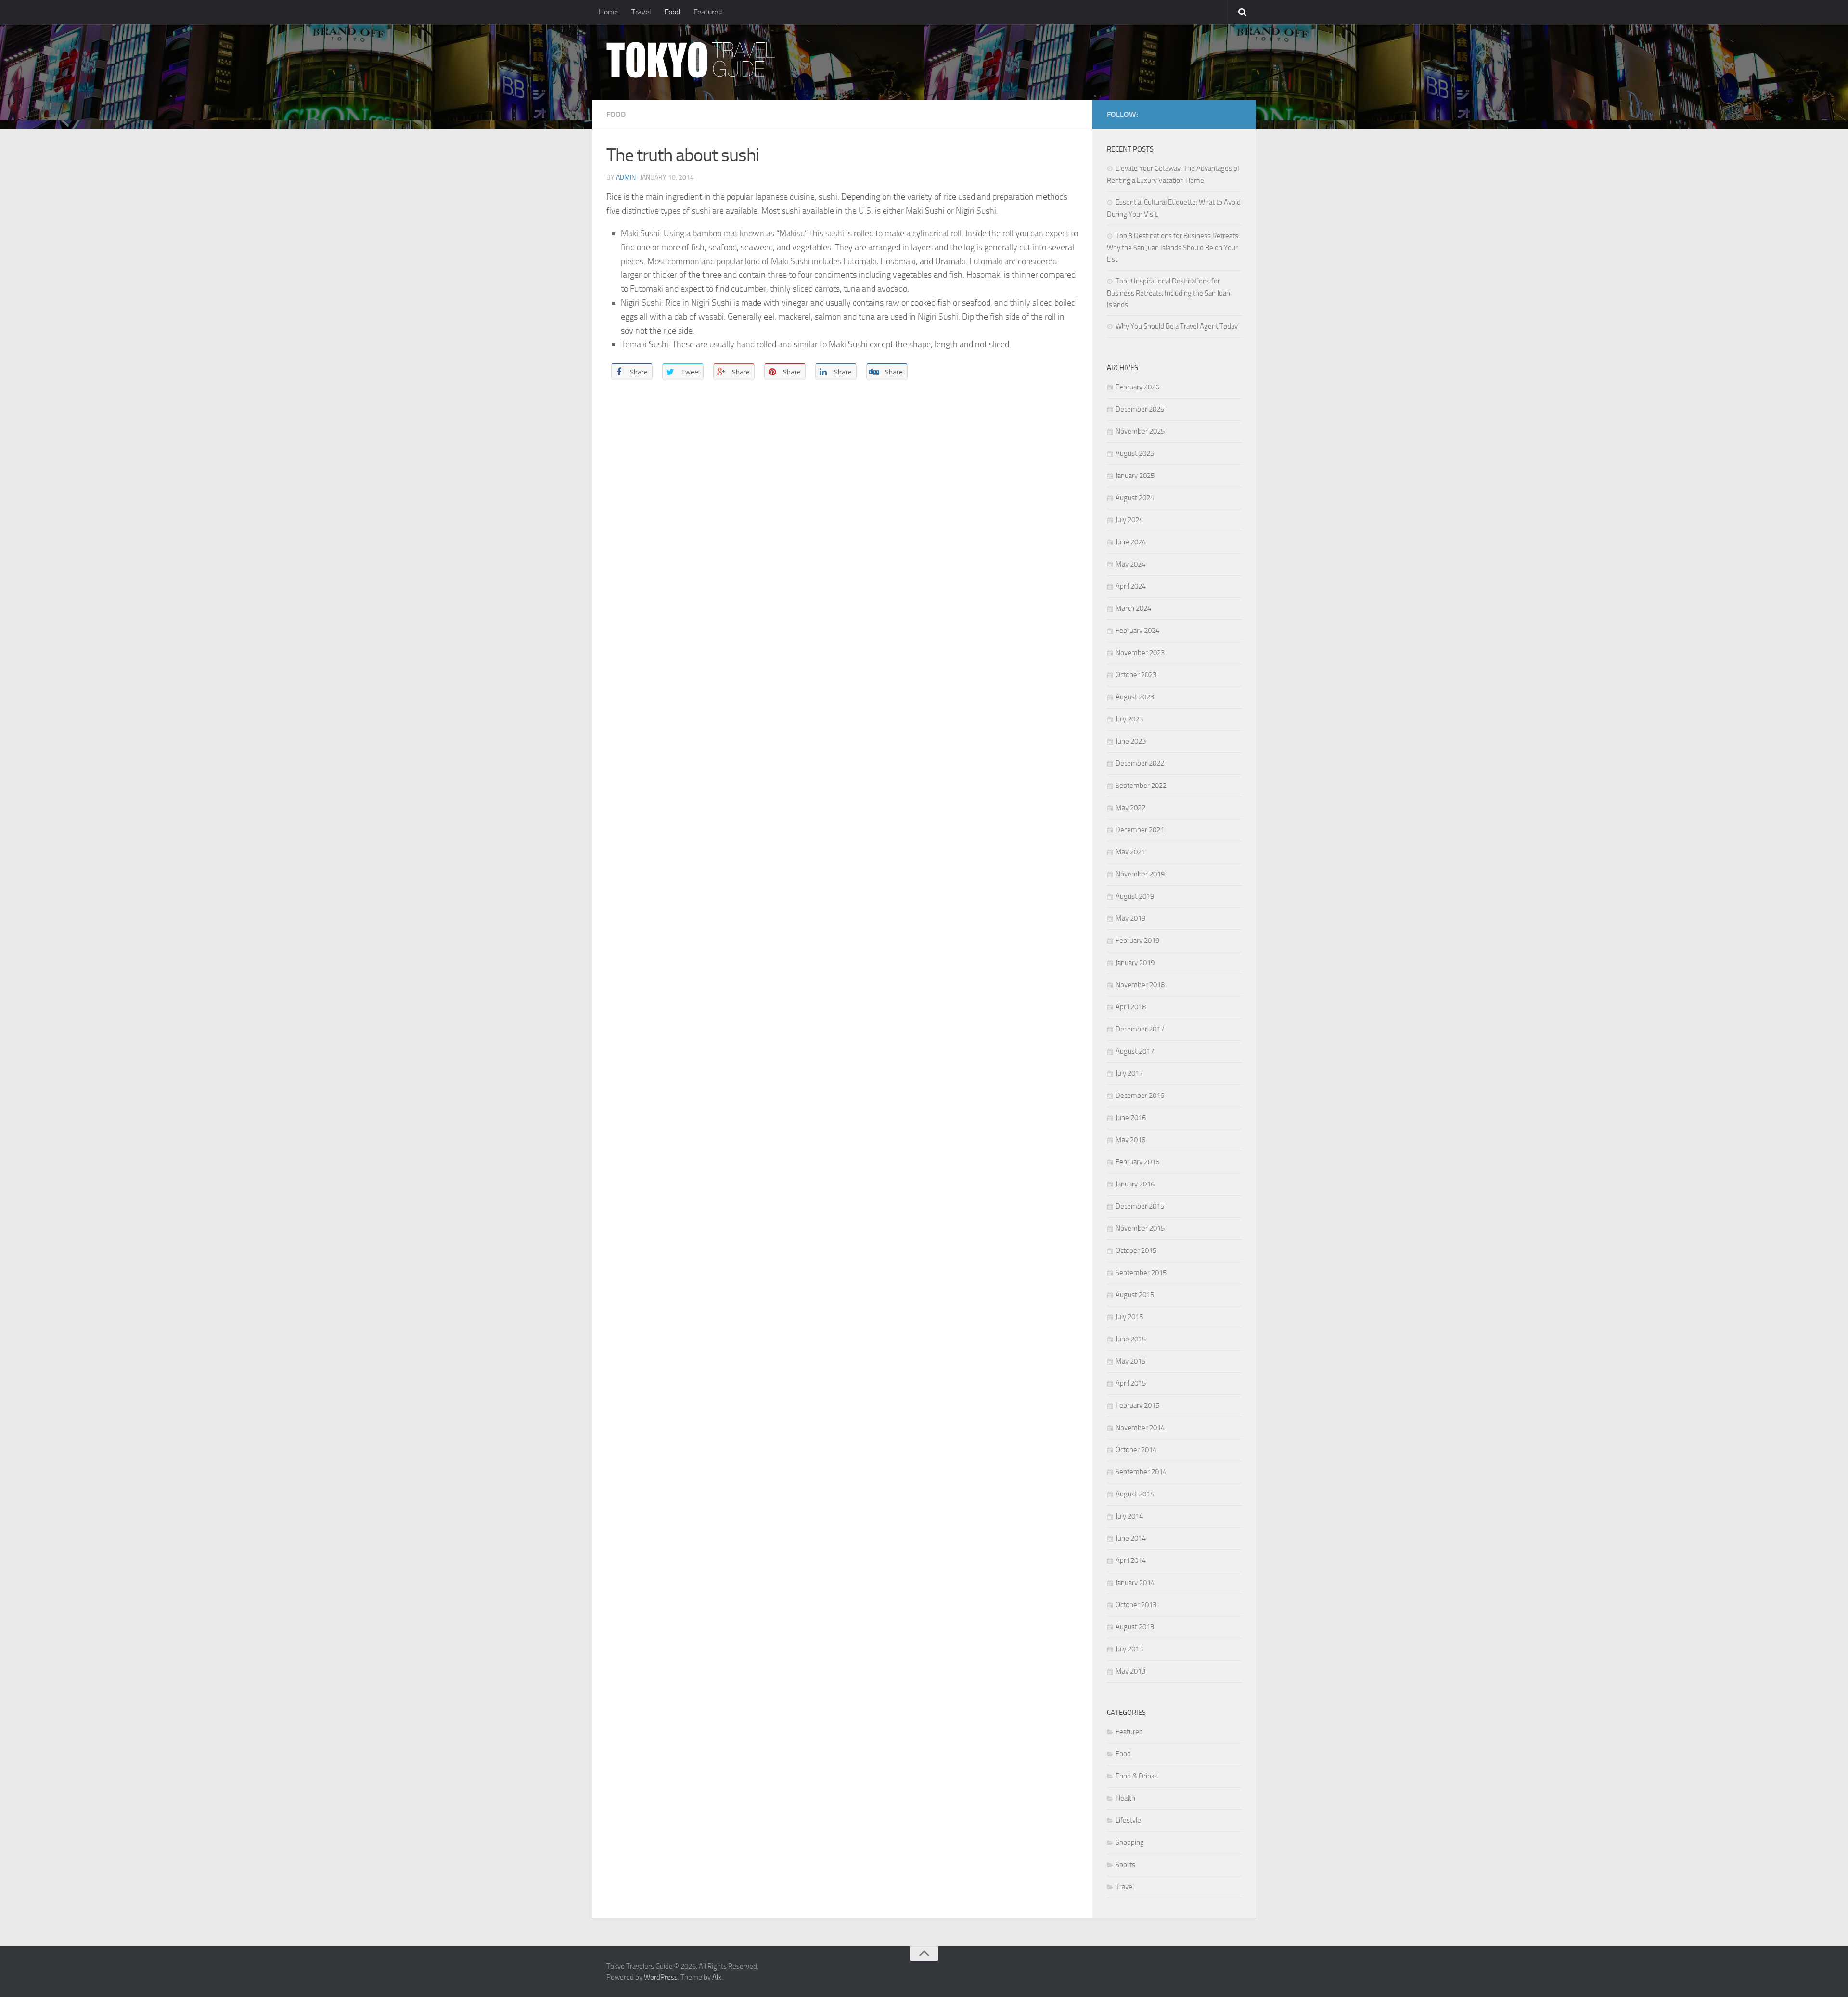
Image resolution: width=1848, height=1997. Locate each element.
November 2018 (1140, 985)
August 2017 (1135, 1051)
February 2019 (1137, 941)
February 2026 (1137, 387)
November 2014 (1140, 1428)
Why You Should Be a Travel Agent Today (1177, 326)
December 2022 (1140, 763)
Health (1125, 1798)
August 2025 (1135, 453)
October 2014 (1136, 1450)
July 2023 (1129, 719)
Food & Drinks (1137, 1776)
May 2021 (1130, 852)
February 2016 (1137, 1162)
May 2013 (1130, 1671)
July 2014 (1129, 1516)
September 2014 (1141, 1472)
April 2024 (1131, 586)
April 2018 (1131, 1007)
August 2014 (1135, 1494)
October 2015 (1136, 1250)
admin (626, 177)
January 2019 (1135, 963)
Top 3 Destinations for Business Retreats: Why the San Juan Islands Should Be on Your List (1173, 248)
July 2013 (1129, 1649)
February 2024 (1137, 631)
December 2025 (1140, 409)
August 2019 (1135, 896)
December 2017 (1140, 1029)
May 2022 (1130, 808)
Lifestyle (1128, 1820)
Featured (708, 12)
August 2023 (1135, 697)
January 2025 (1135, 476)
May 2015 (1130, 1361)
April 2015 (1131, 1383)
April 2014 (1131, 1560)
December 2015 (1140, 1206)
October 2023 (1136, 675)
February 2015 (1137, 1405)
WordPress (661, 1977)
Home (608, 12)
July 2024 (1129, 520)
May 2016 (1130, 1140)
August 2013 (1135, 1627)
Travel (641, 12)
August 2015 (1135, 1295)
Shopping (1130, 1842)
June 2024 (1131, 542)
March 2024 (1133, 608)
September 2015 (1141, 1273)
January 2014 (1135, 1583)
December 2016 (1140, 1095)
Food (672, 12)
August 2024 (1135, 498)
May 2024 (1130, 564)
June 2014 (1131, 1538)
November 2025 (1140, 431)
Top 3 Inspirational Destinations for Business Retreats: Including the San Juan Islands (1168, 293)
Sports (1125, 1865)
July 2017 (1129, 1073)
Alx (717, 1977)
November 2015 (1140, 1228)
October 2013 (1136, 1605)
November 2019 (1140, 874)
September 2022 (1141, 786)
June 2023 (1131, 741)
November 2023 (1140, 653)
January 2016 (1135, 1184)
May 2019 (1130, 918)
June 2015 (1131, 1339)
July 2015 (1129, 1317)
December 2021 (1140, 830)
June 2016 (1131, 1118)
